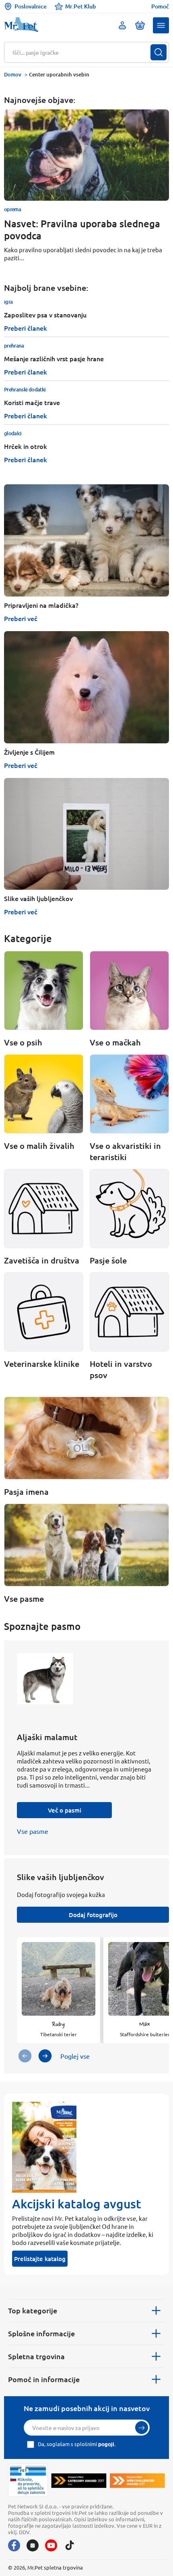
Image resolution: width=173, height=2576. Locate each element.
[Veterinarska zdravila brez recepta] (28, 2480)
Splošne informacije (41, 2333)
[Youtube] (51, 2545)
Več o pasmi (65, 1810)
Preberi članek (26, 328)
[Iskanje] (159, 52)
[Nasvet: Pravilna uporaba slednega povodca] (86, 155)
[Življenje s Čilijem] (86, 687)
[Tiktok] (70, 2545)
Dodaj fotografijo (93, 1915)
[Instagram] (33, 2545)
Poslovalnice (31, 6)
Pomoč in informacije (44, 2379)
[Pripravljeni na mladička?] (86, 540)
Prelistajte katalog (40, 2259)
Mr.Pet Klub (80, 6)
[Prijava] (142, 2428)
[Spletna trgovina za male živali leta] (79, 2480)
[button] (161, 25)
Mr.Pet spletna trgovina (55, 2567)
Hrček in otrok (26, 446)
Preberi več (21, 618)
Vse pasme (33, 1831)
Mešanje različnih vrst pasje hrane (54, 358)
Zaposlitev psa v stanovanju (45, 315)
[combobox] (81, 52)
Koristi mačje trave (32, 402)
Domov (13, 74)
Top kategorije (33, 2310)
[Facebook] (14, 2545)
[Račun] (122, 25)
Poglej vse (75, 2056)
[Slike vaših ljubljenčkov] (86, 834)
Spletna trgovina (36, 2356)
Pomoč (160, 6)
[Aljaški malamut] (45, 1687)
